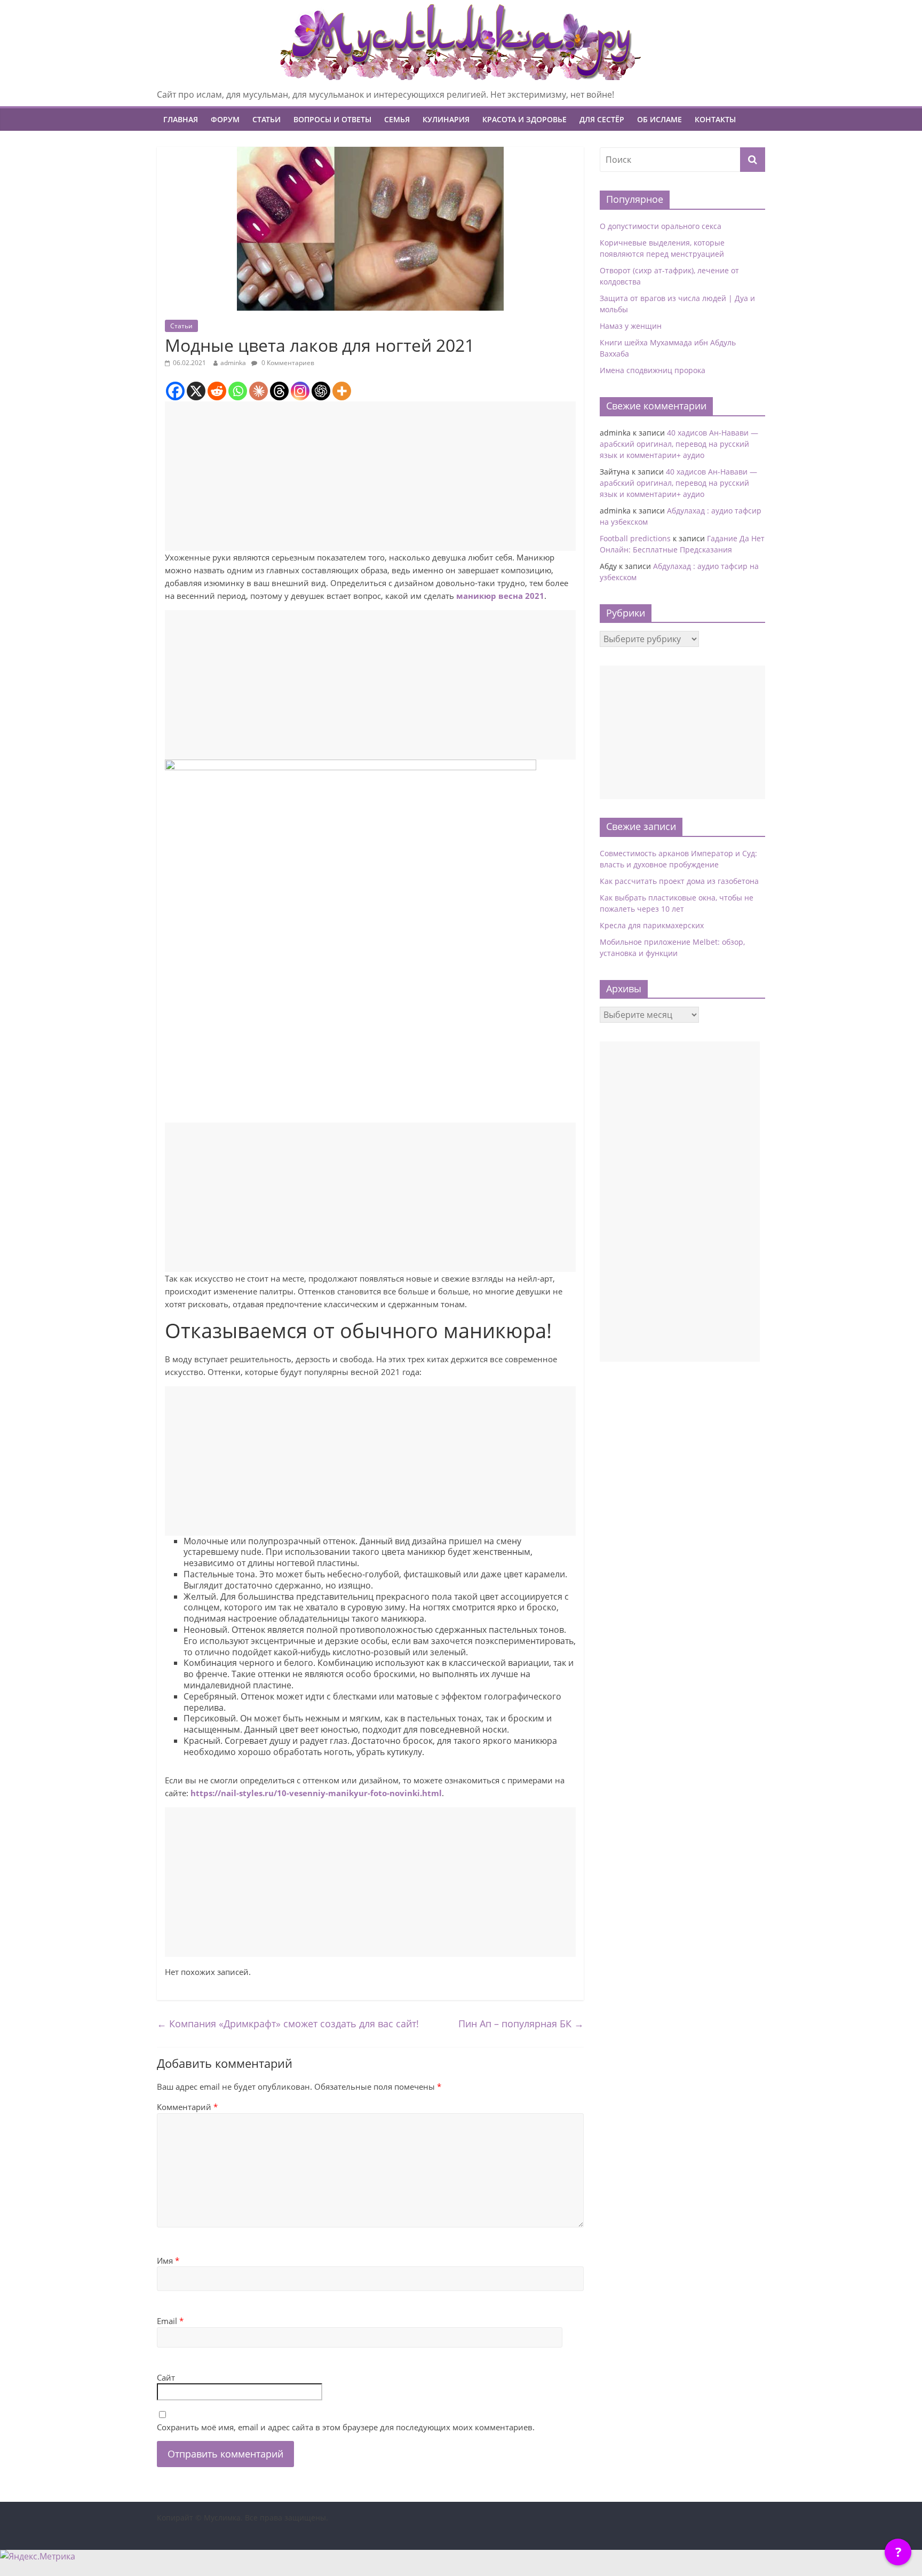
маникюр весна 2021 (500, 596)
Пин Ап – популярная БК (521, 2024)
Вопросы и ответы (332, 119)
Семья (397, 119)
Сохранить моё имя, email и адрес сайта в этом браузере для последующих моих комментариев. (346, 2427)
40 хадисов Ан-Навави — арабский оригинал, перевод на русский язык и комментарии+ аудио (679, 444)
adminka (233, 363)
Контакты (715, 119)
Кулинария (446, 119)
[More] (342, 391)
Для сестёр (602, 119)
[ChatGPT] (321, 391)
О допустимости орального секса (661, 226)
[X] (196, 391)
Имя (168, 2261)
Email (170, 2321)
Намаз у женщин (631, 326)
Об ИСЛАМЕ (659, 119)
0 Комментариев (287, 363)
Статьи (267, 119)
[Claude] (259, 391)
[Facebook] (175, 391)
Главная (181, 119)
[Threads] (279, 391)
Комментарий (187, 2107)
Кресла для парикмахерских (652, 925)
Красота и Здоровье (524, 119)
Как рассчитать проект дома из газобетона (679, 881)
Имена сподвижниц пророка (653, 370)
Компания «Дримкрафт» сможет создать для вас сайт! (288, 2024)
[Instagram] (300, 391)
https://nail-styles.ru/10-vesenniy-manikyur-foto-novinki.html (316, 1793)
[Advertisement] (370, 476)
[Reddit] (217, 391)
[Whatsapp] (238, 391)
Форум (225, 119)
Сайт (166, 2377)
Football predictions (635, 538)
